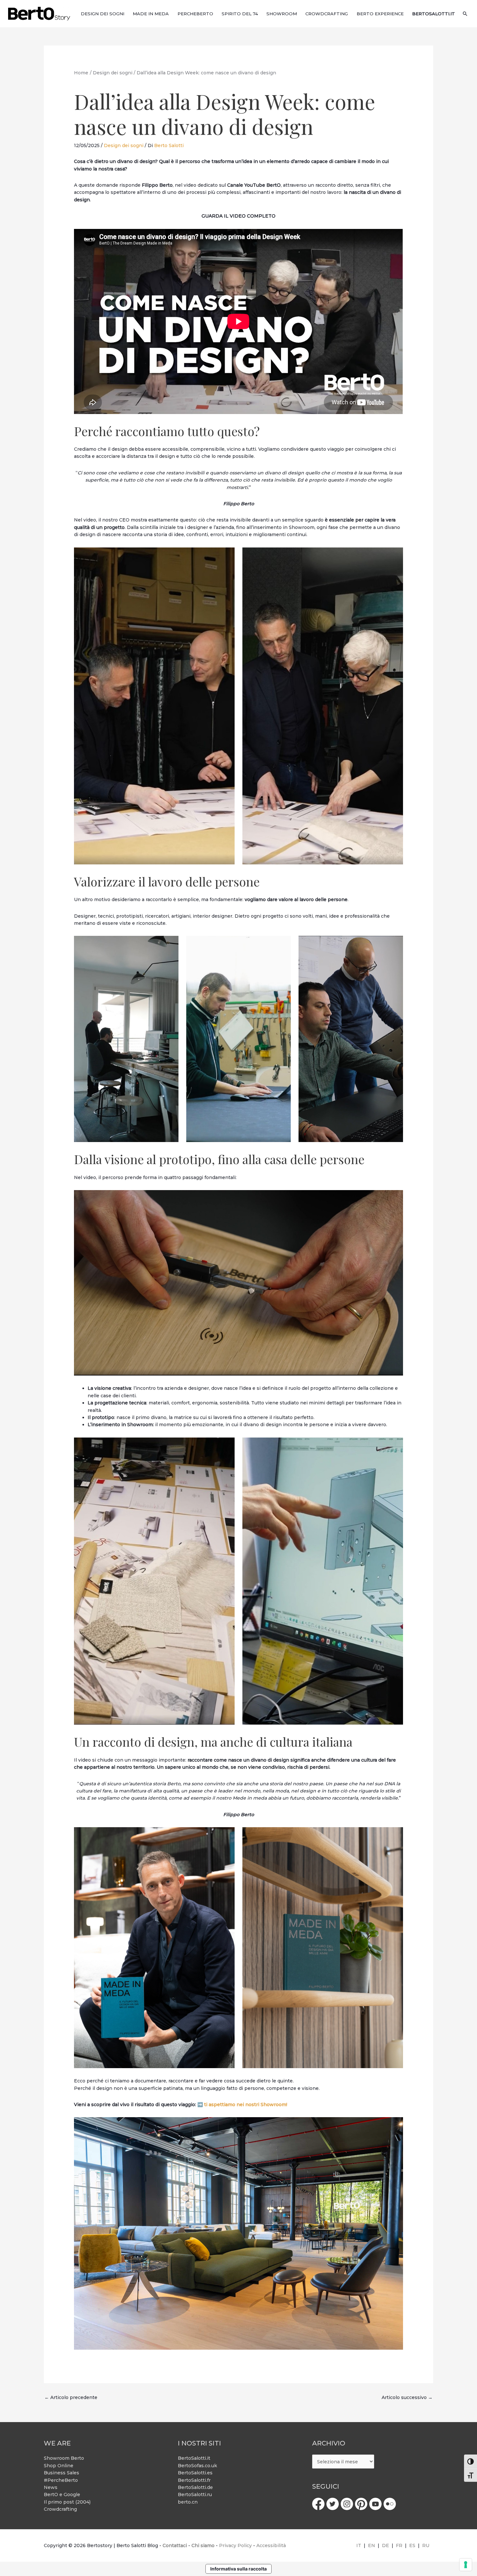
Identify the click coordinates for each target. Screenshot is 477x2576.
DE (385, 2545)
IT (359, 2545)
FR (399, 2545)
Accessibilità (271, 2545)
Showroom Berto (64, 2458)
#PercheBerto (61, 2480)
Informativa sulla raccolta (238, 2569)
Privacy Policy (235, 2545)
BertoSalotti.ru (195, 2494)
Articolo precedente (71, 2397)
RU (426, 2545)
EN (372, 2545)
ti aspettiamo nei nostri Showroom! (246, 2105)
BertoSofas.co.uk (197, 2466)
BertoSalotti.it (194, 2458)
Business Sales (61, 2473)
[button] (465, 14)
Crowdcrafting (60, 2509)
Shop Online (59, 2466)
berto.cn (188, 2502)
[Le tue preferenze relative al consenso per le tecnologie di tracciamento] (466, 2565)
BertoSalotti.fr (194, 2480)
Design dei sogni (124, 145)
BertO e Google (62, 2494)
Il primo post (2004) (67, 2502)
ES (412, 2545)
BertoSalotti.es (195, 2473)
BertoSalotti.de (195, 2487)
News (51, 2487)
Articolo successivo (407, 2397)
